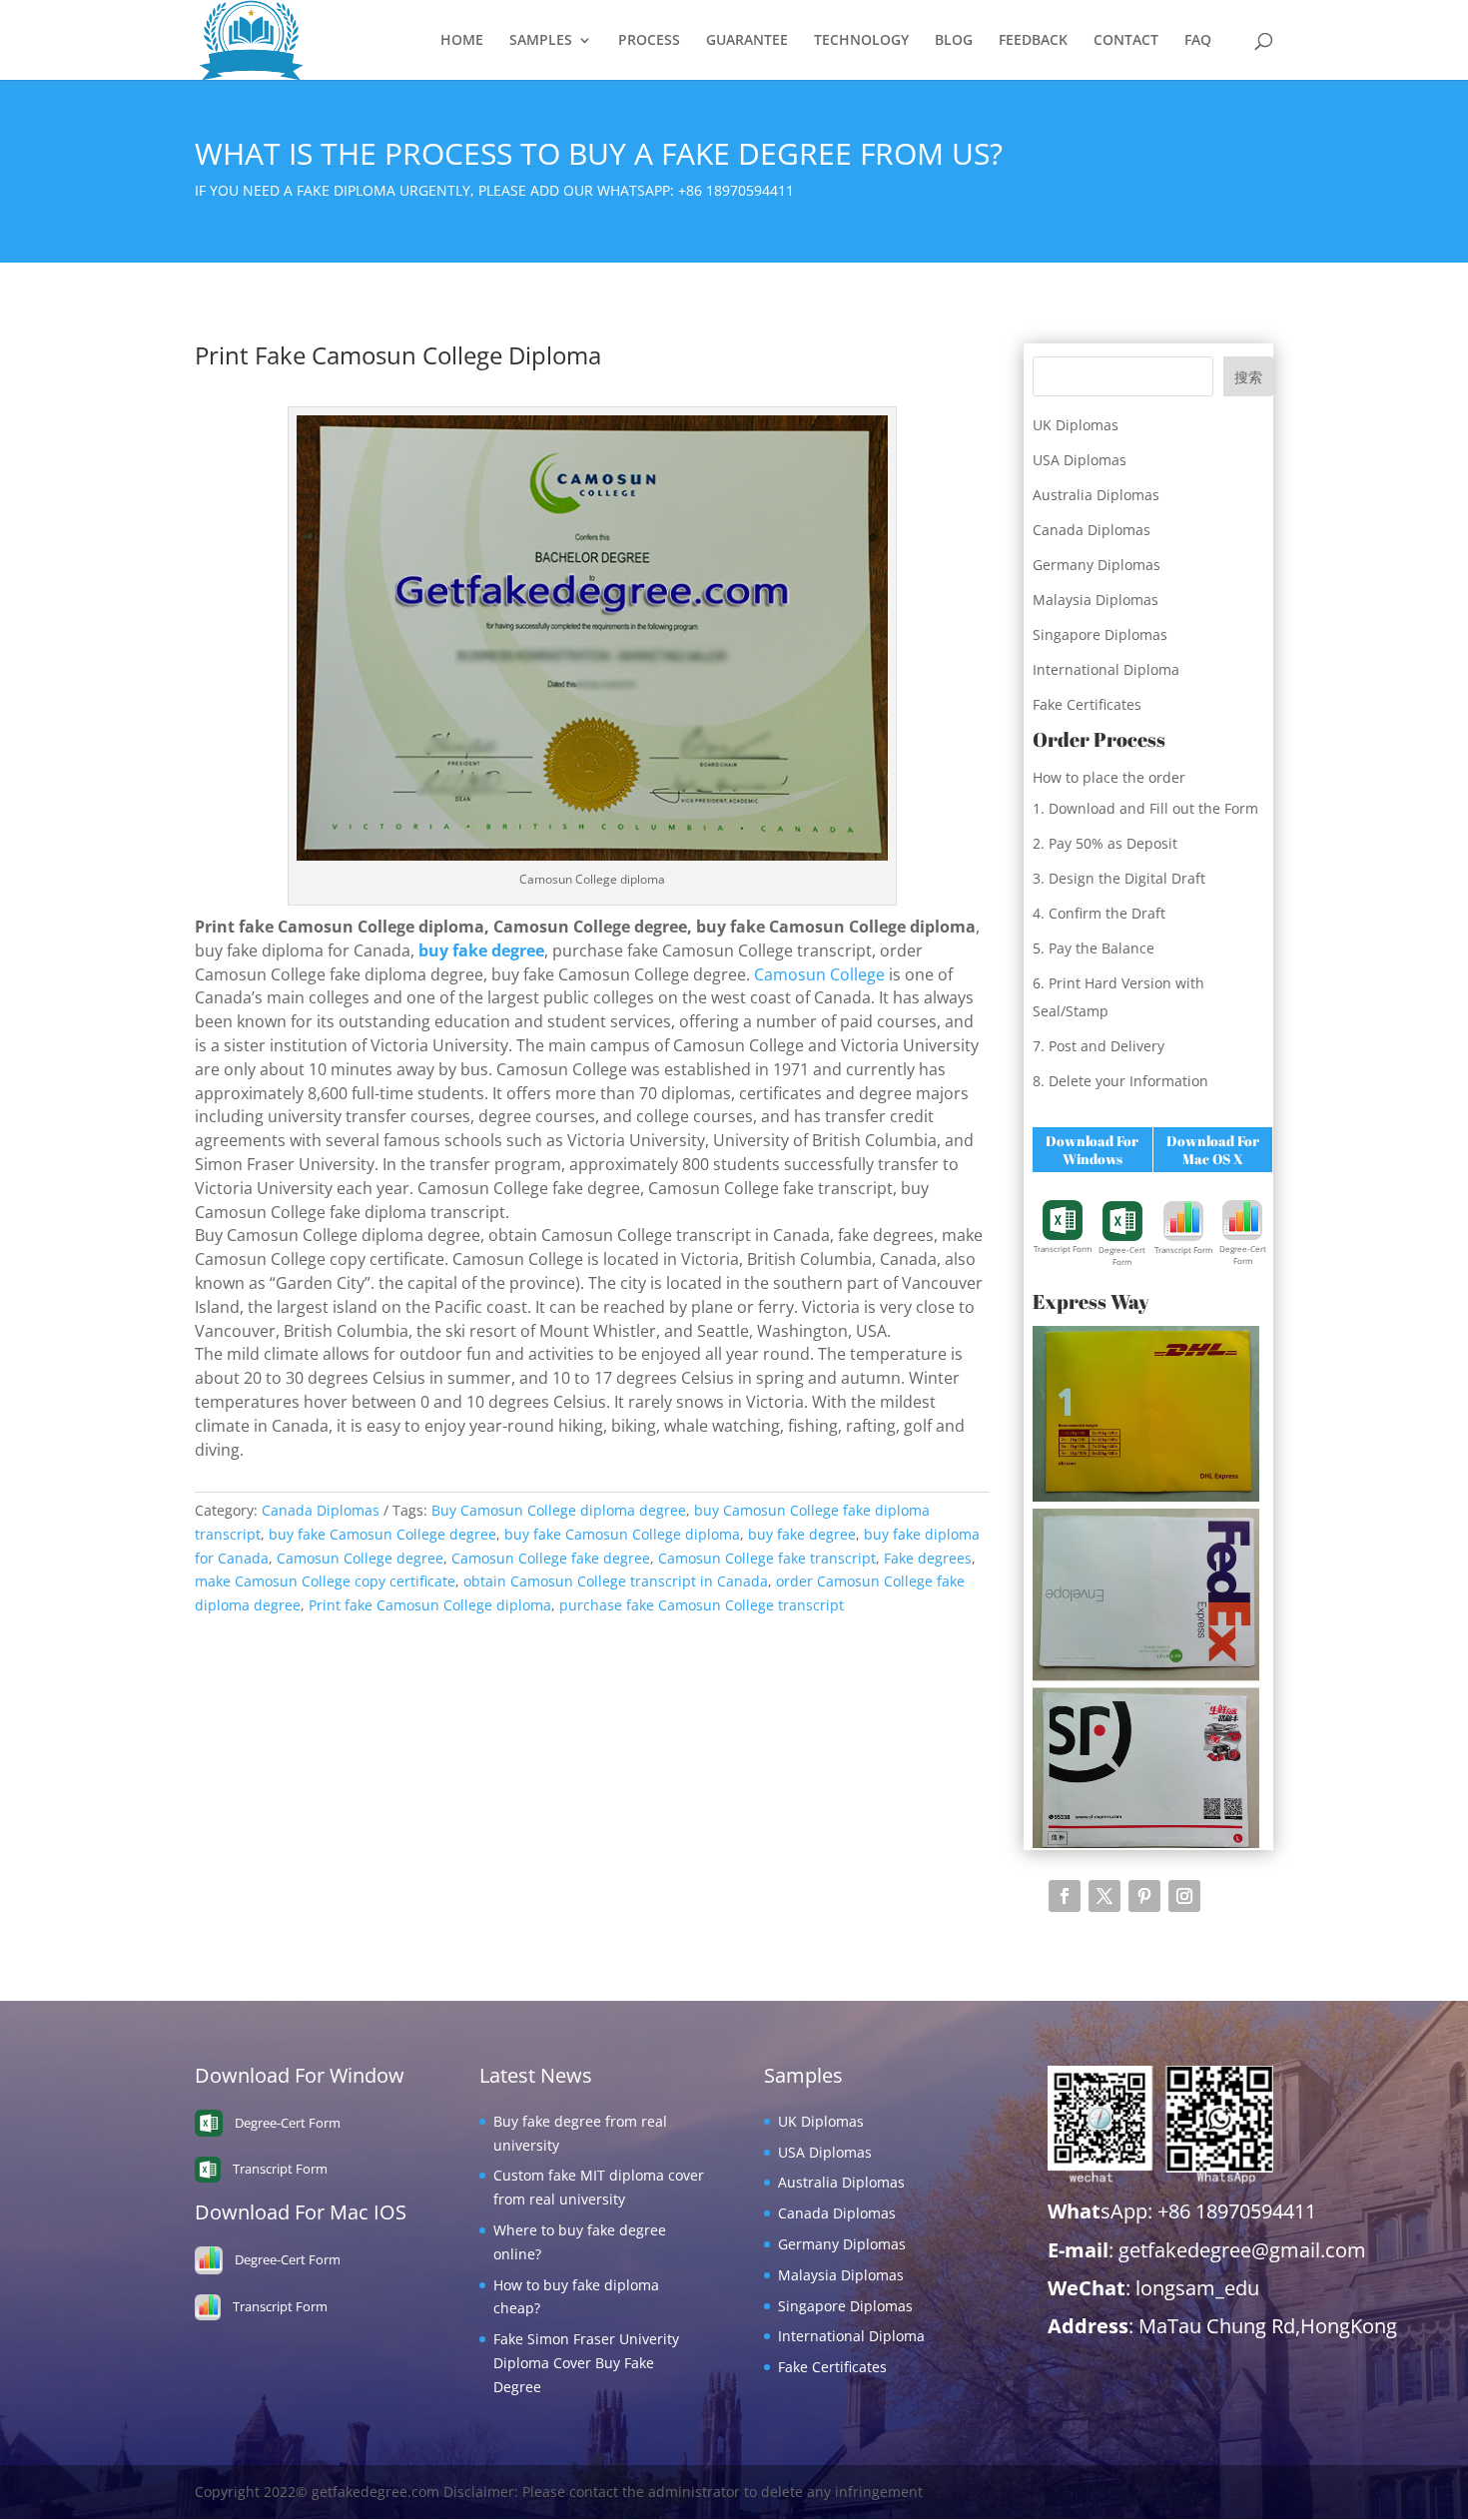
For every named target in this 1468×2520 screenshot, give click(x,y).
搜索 (1248, 377)
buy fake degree (802, 1534)
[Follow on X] (1104, 1896)
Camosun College (819, 974)
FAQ (1198, 41)
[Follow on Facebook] (1065, 1896)
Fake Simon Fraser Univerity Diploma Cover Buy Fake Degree (586, 2363)
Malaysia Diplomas (1096, 600)
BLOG (954, 41)
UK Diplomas (1076, 425)
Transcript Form (1063, 1249)
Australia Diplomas (1096, 495)
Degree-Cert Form (1122, 1256)
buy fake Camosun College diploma (622, 1534)
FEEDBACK (1033, 41)
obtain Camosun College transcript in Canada (616, 1581)
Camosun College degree (360, 1558)
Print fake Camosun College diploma (430, 1605)
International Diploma (1106, 669)
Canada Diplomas (321, 1510)
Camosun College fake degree (551, 1558)
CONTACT (1126, 41)
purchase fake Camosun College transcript (702, 1605)
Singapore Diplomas (1100, 634)
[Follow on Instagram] (1184, 1896)
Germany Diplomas (1097, 565)
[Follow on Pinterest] (1144, 1896)
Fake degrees (928, 1558)
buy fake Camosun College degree (382, 1534)
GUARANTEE (747, 41)
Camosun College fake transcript (767, 1558)
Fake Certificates (1087, 704)
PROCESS (649, 41)
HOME (462, 41)
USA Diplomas (1080, 460)
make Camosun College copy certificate (325, 1581)
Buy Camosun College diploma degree (559, 1510)
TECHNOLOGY (861, 41)
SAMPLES (541, 41)
